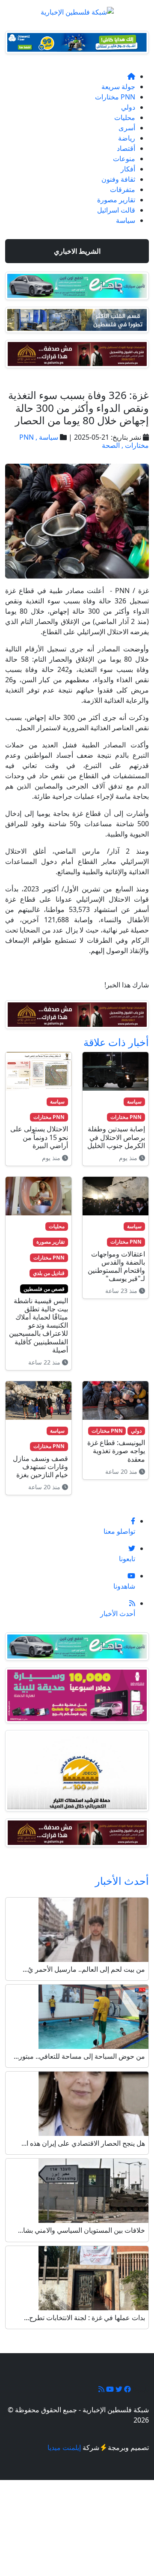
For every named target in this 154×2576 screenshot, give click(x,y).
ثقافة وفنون (118, 179)
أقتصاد (126, 148)
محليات (125, 117)
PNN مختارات (115, 97)
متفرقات (123, 189)
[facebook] (127, 2389)
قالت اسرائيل (116, 210)
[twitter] (118, 2389)
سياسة (126, 220)
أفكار (128, 169)
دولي (128, 107)
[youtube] (109, 2389)
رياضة (127, 138)
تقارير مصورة (116, 200)
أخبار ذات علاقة (116, 1042)
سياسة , (46, 437)
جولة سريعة (118, 87)
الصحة (111, 445)
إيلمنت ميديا (64, 2447)
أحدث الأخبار (122, 1881)
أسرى (127, 128)
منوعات (124, 159)
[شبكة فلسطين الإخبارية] (77, 9)
